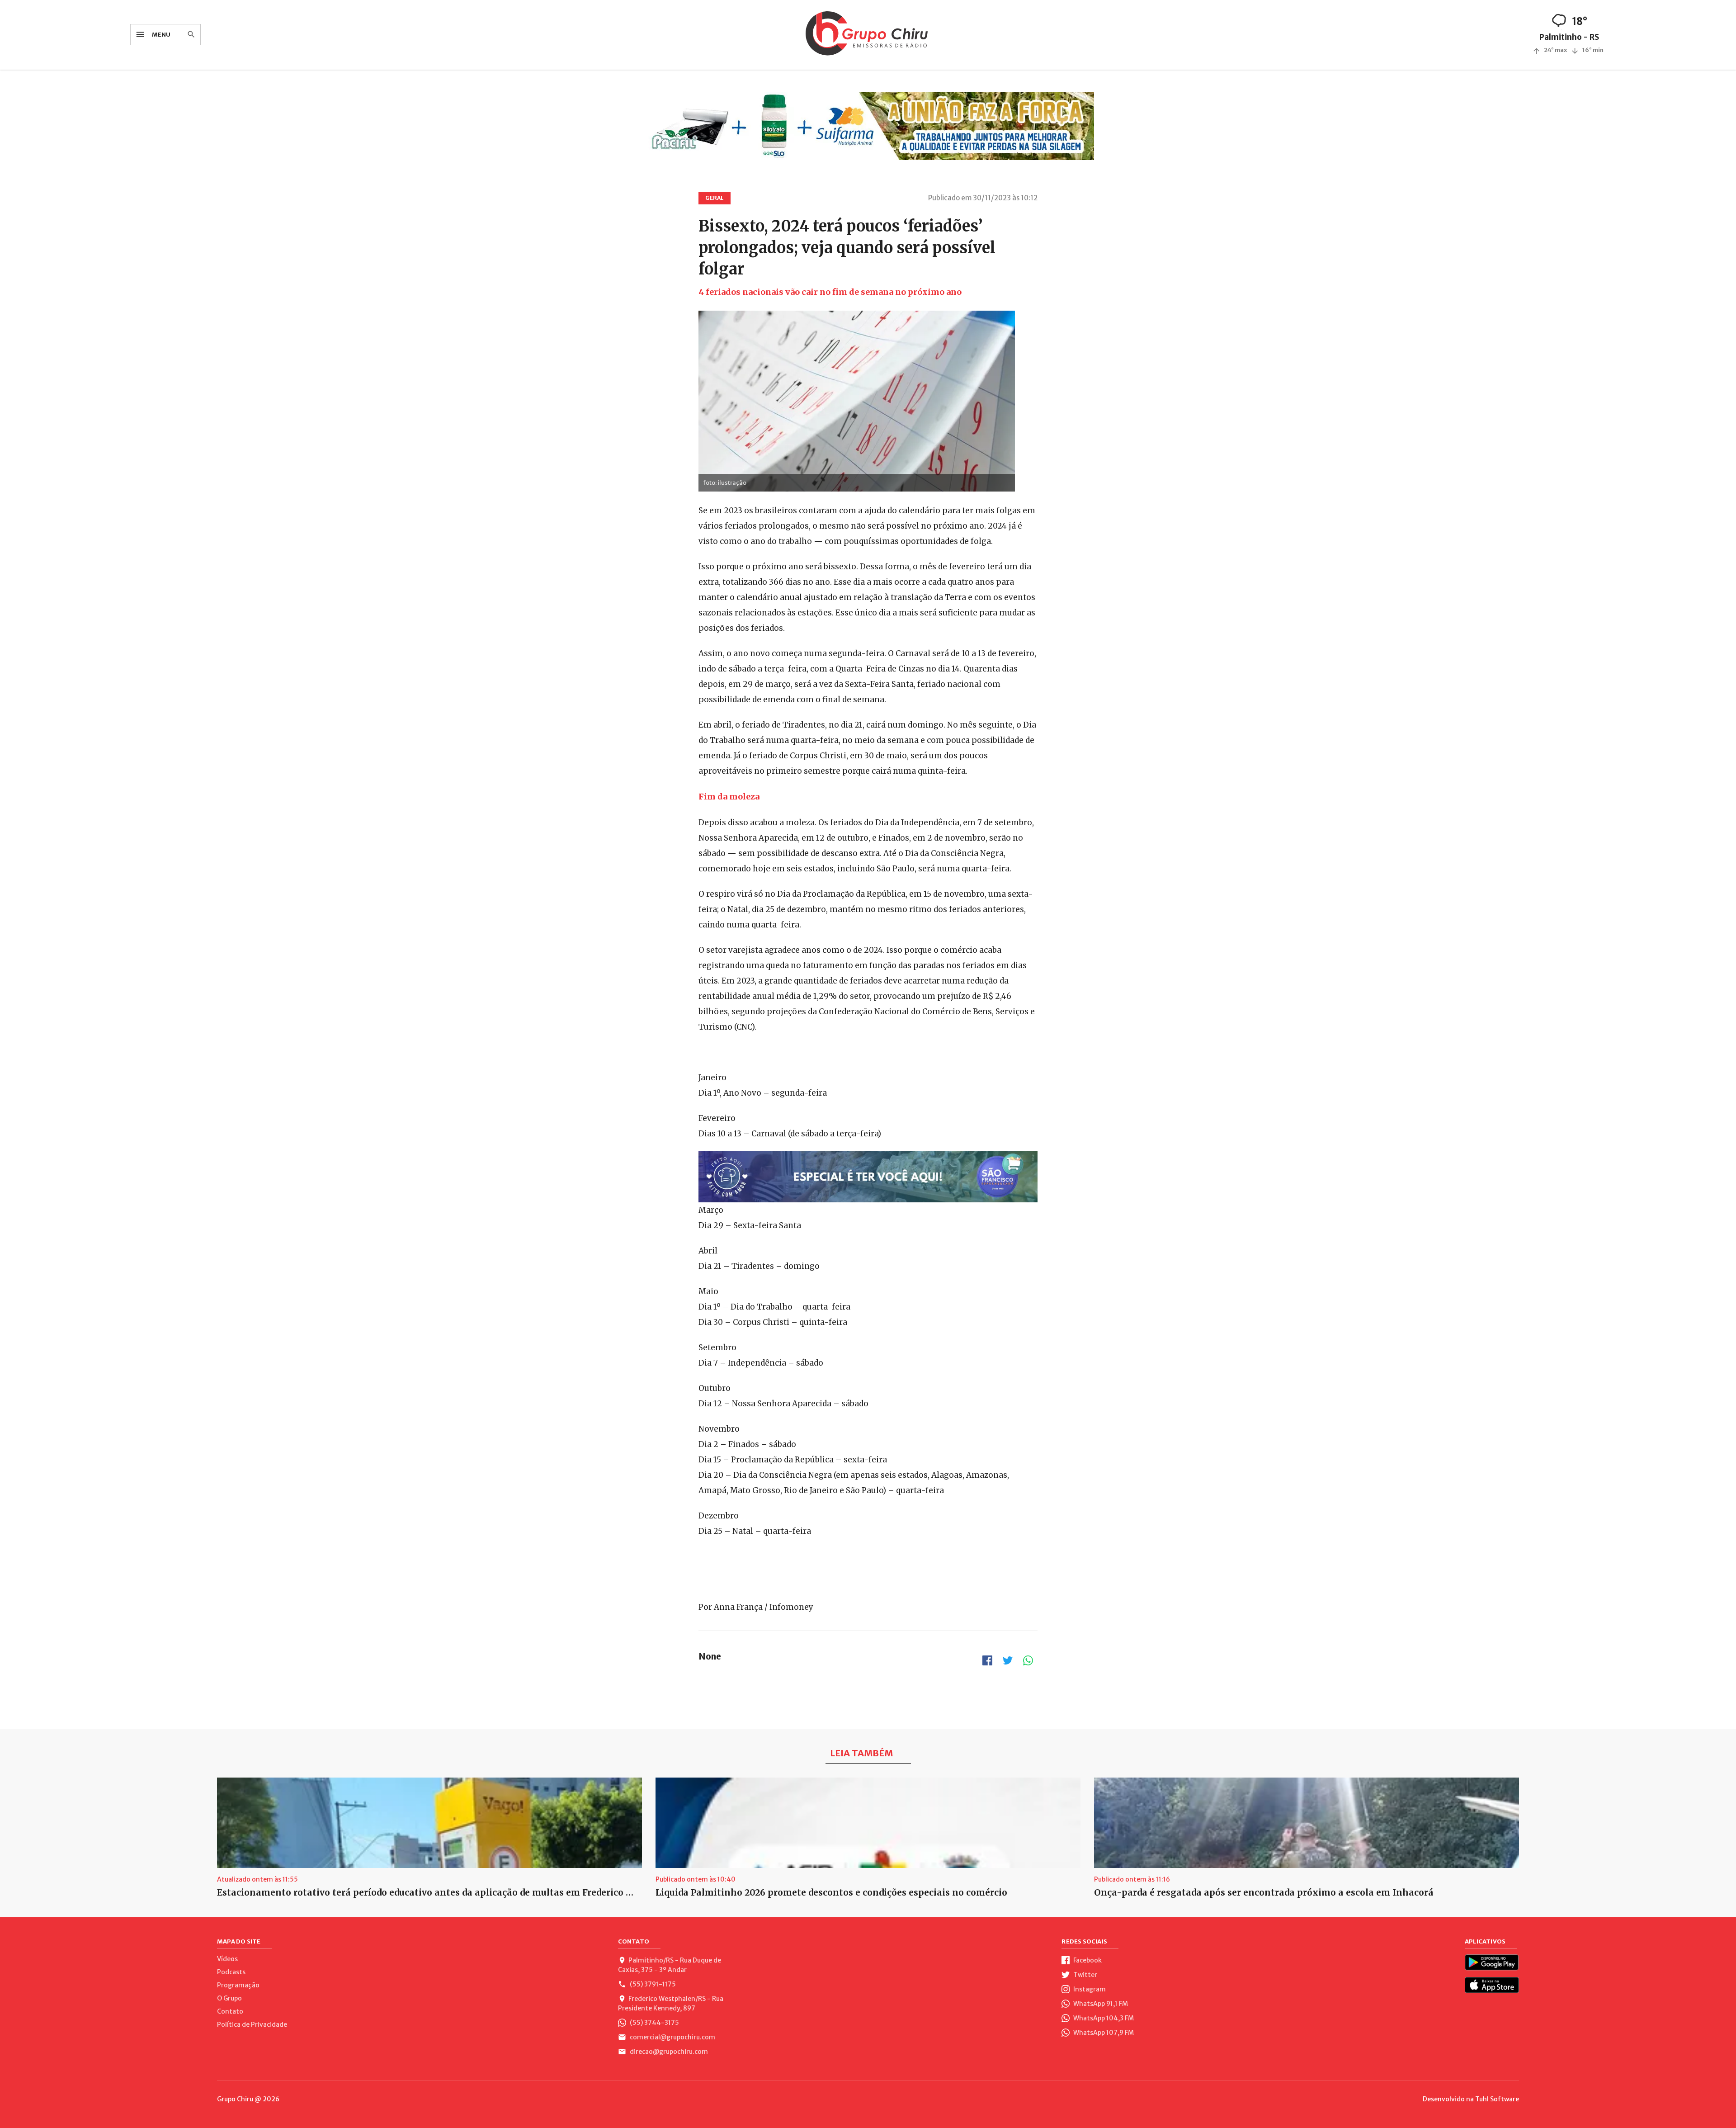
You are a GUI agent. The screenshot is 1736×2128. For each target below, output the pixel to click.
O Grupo (229, 1998)
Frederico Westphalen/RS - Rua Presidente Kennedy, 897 (671, 2003)
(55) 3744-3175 (654, 2023)
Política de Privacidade (252, 2024)
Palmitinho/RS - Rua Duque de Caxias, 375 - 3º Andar (670, 1965)
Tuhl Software (1497, 2099)
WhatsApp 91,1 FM (1100, 2004)
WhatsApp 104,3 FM (1103, 2018)
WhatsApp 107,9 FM (1103, 2033)
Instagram (1089, 1989)
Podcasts (231, 1972)
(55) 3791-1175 (652, 1984)
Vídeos (227, 1959)
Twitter (1085, 1975)
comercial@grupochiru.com (672, 2037)
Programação (238, 1985)
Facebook (1087, 1960)
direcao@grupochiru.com (668, 2052)
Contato (230, 2011)
